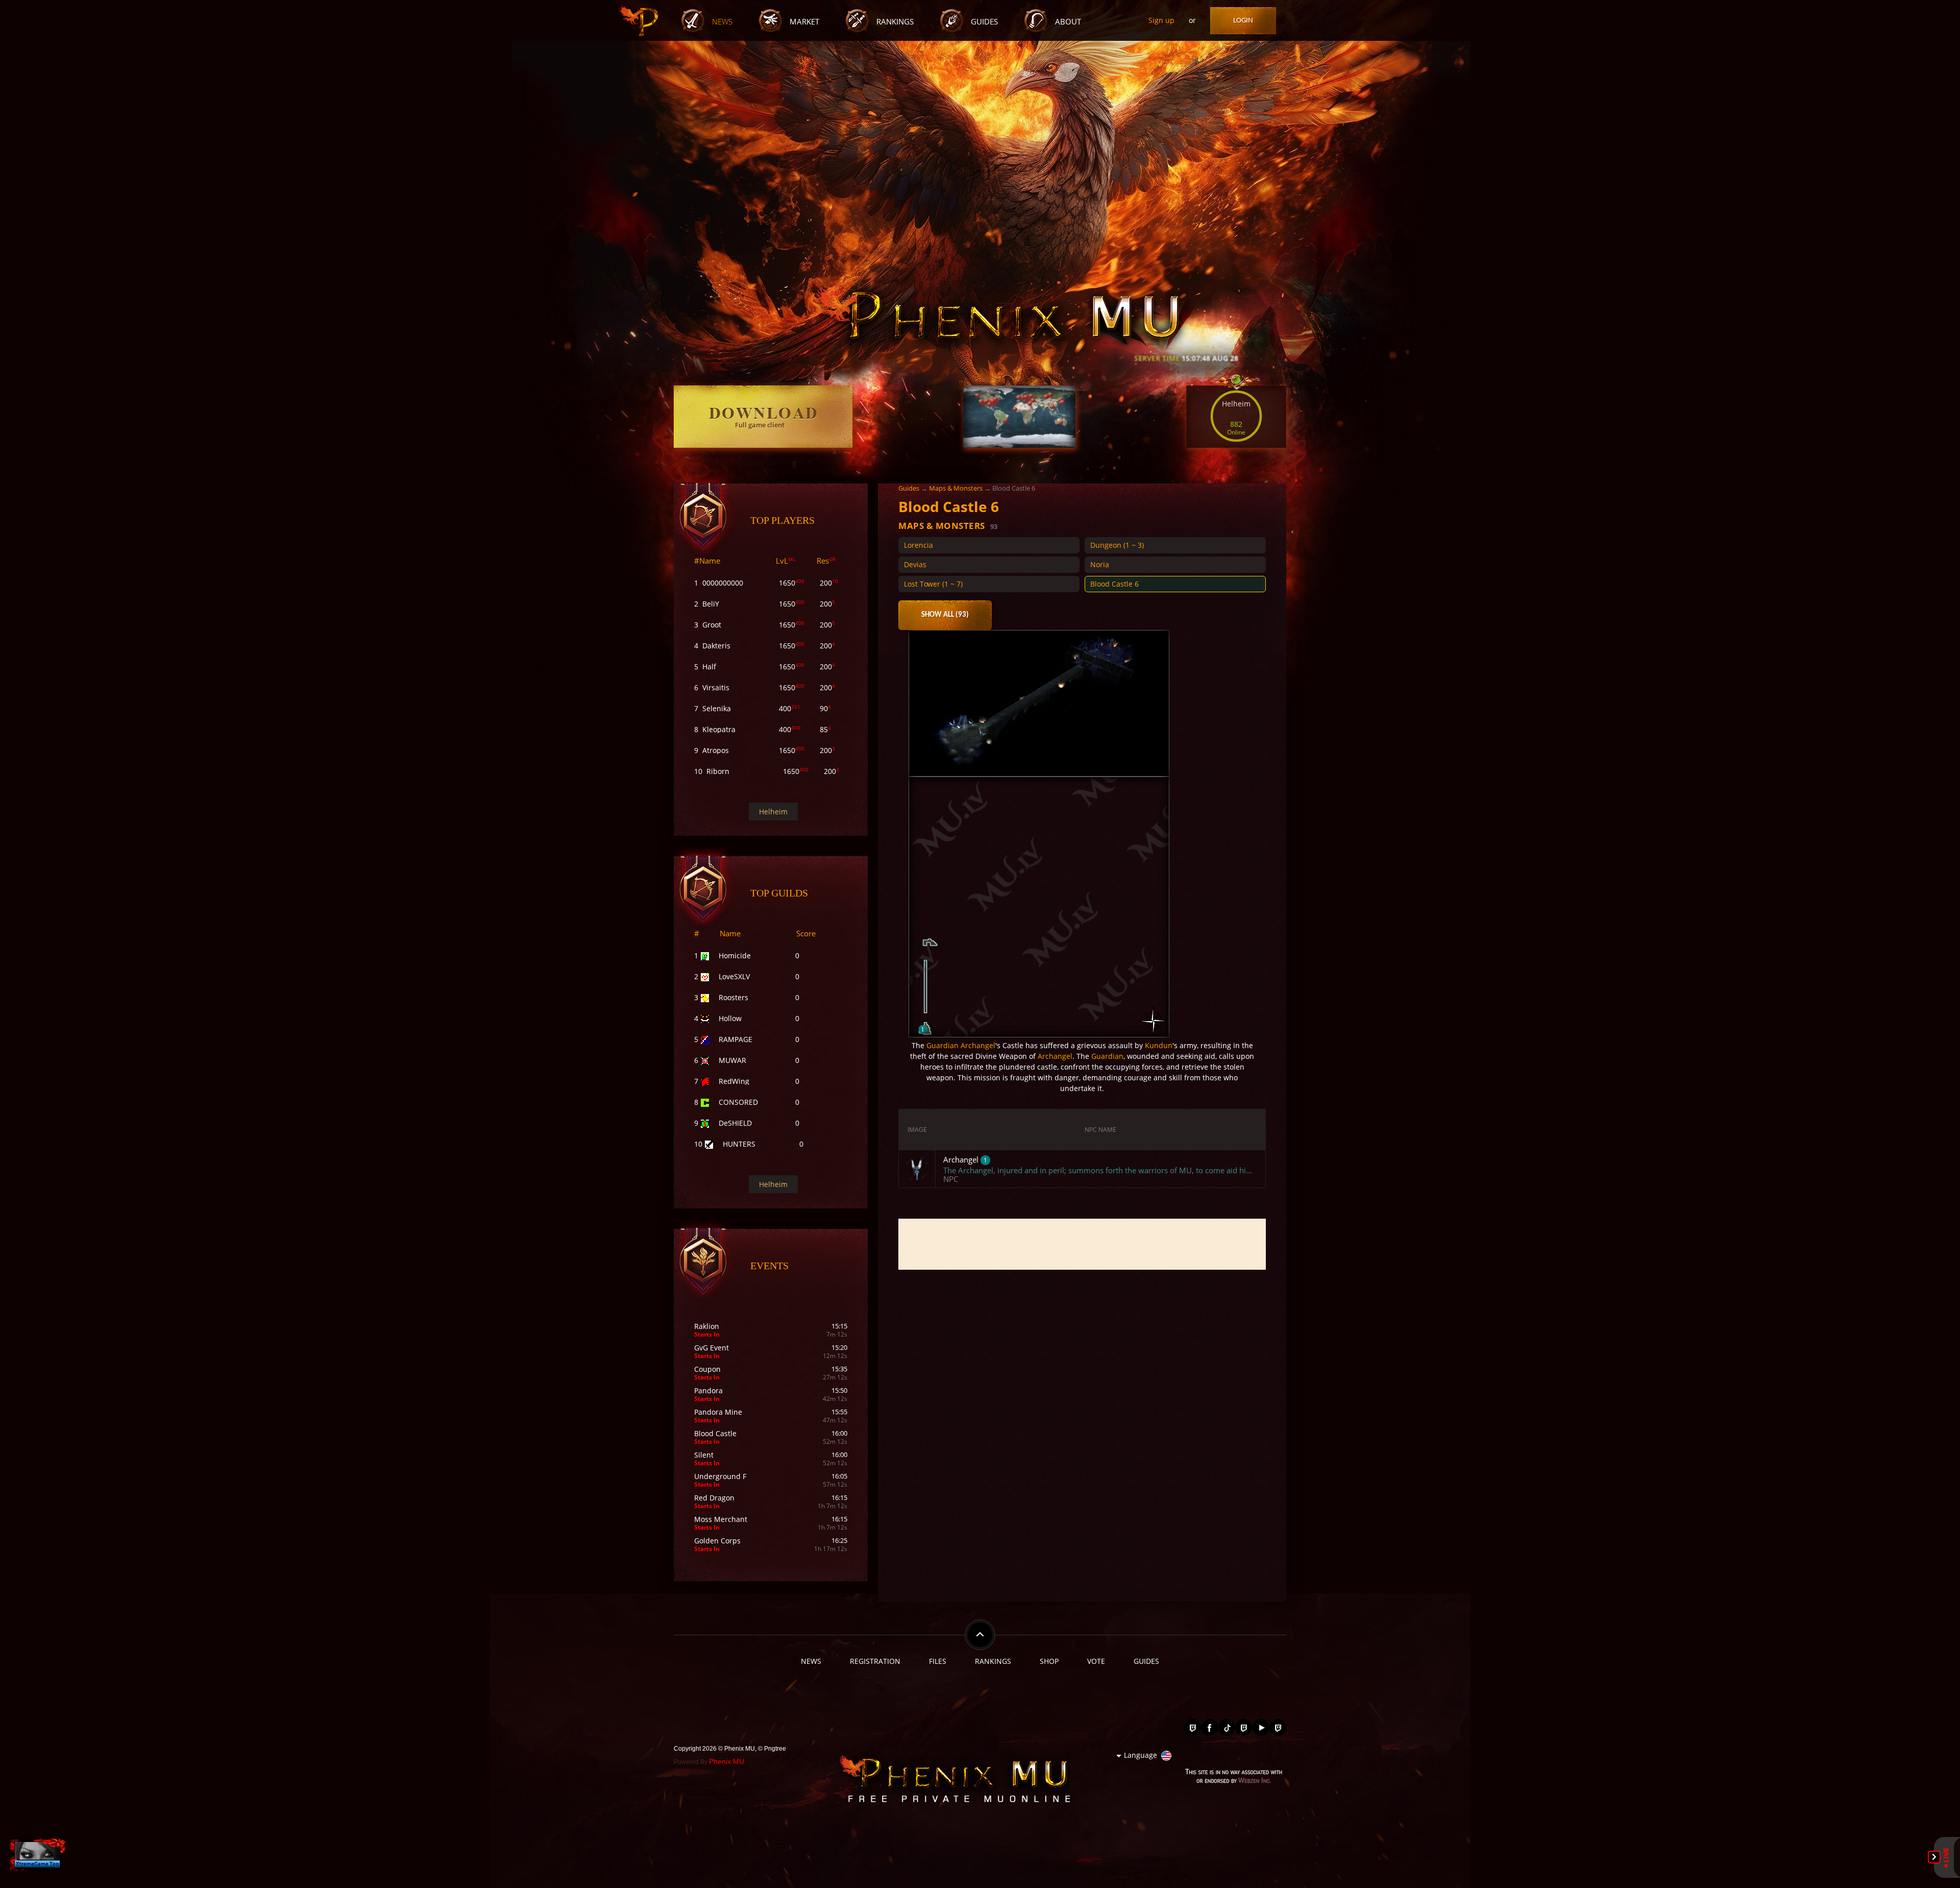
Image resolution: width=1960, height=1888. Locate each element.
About (1068, 22)
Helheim (773, 812)
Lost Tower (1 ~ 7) (933, 584)
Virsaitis (716, 687)
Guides (984, 22)
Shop (1049, 1661)
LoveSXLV (734, 976)
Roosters (733, 997)
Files (938, 1661)
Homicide (735, 955)
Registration (875, 1661)
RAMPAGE (736, 1039)
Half (709, 667)
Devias (915, 564)
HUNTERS (739, 1144)
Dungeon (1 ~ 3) (1117, 545)
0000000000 (723, 583)
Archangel (978, 1045)
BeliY (711, 604)
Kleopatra (719, 729)
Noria (1100, 564)
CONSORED (738, 1102)
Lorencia (918, 545)
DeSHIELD (735, 1123)
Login (1243, 21)
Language (1141, 1755)
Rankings (895, 22)
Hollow (730, 1018)
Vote (1096, 1661)
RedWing (734, 1081)
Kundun (1159, 1045)
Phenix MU (727, 1761)
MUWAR (732, 1060)
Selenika (717, 708)
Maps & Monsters (956, 488)
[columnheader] (917, 1130)
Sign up (1161, 20)
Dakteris (716, 646)
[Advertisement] (1082, 1244)
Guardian (942, 1045)
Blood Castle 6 (1114, 584)
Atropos (716, 750)
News (722, 22)
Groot (712, 625)
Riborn (718, 771)
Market (804, 22)
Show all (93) (945, 615)
